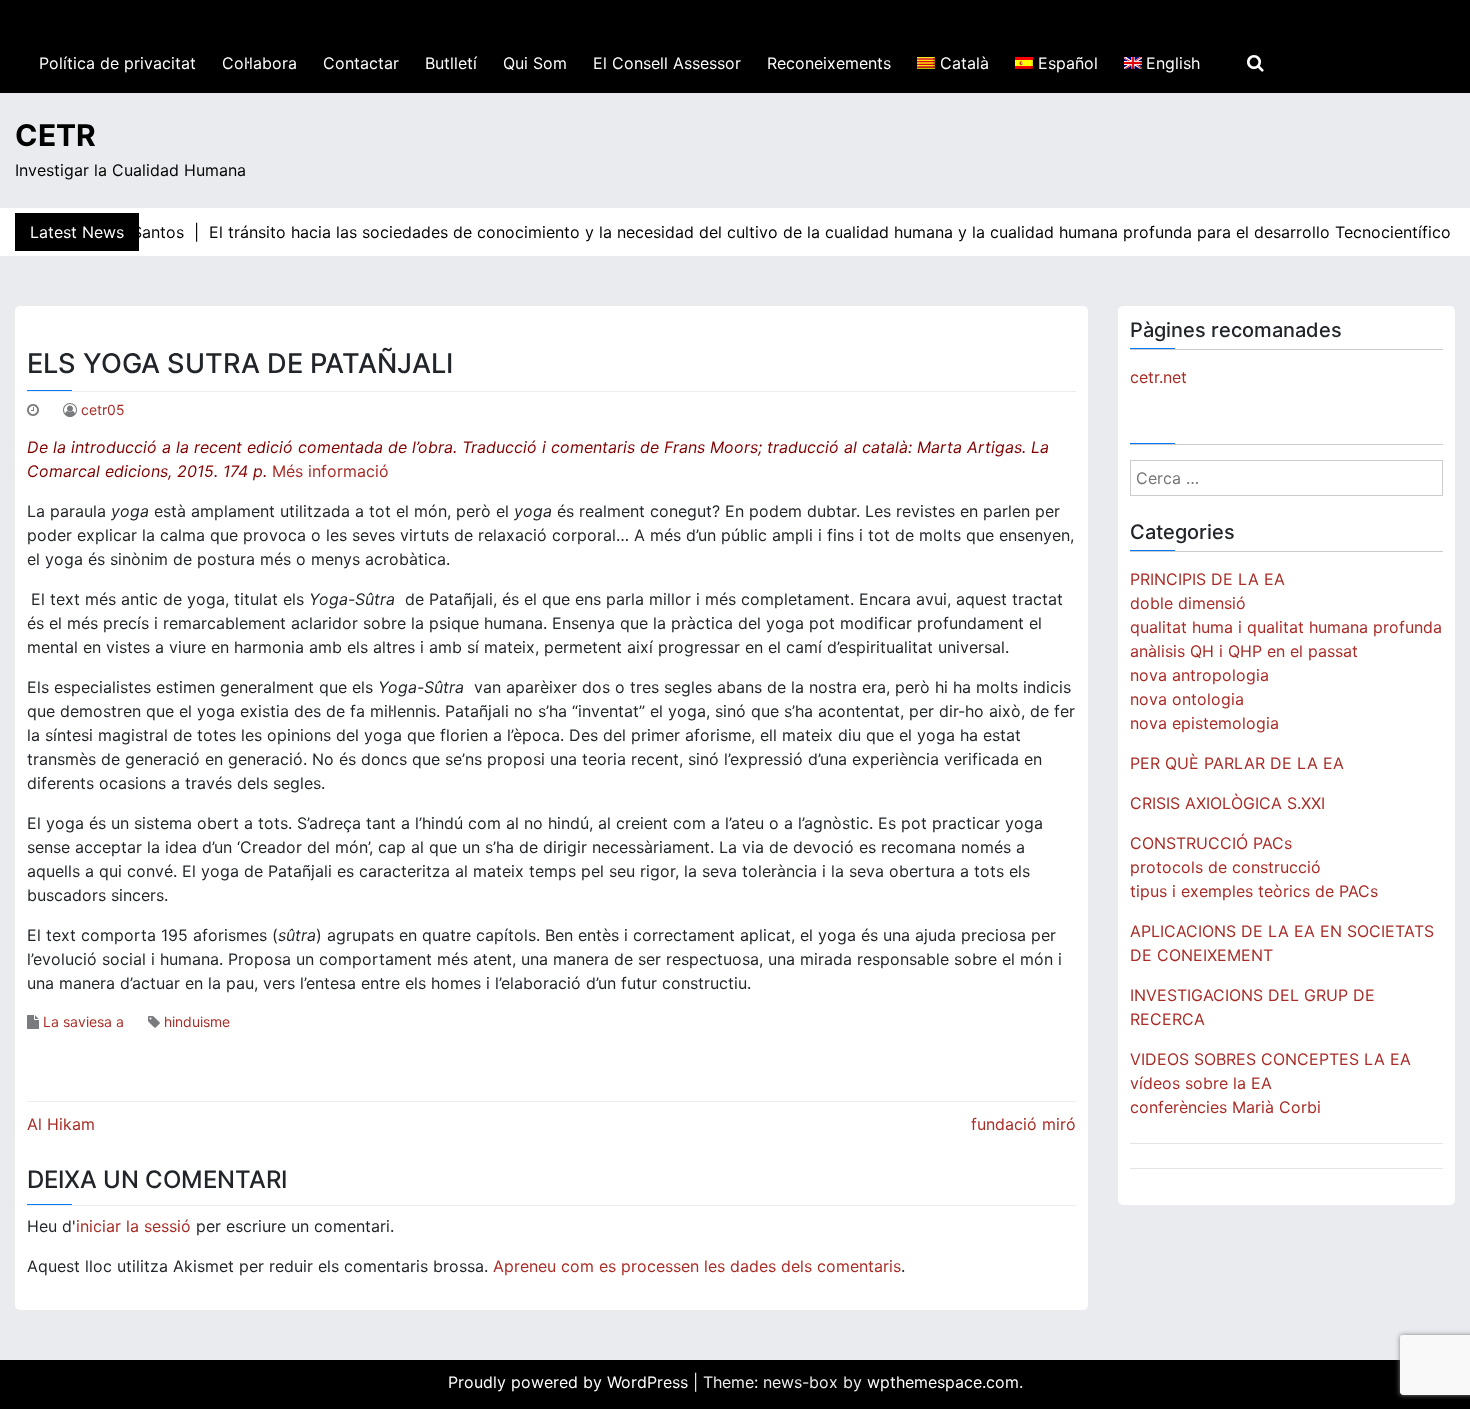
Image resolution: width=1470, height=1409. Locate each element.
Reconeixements (829, 63)
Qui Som (535, 63)
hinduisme (197, 1021)
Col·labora (259, 63)
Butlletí (451, 63)
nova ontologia (1187, 699)
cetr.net (1158, 377)
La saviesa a (83, 1021)
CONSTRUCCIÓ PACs (1211, 843)
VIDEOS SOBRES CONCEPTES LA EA (1270, 1059)
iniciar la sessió (133, 1226)
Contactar (361, 63)
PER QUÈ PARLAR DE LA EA (1237, 763)
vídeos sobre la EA (1201, 1083)
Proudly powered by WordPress (570, 1382)
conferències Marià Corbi (1225, 1107)
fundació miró (1023, 1124)
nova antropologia (1199, 675)
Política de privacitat (117, 63)
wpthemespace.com (943, 1382)
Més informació (333, 471)
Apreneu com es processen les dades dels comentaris (697, 1266)
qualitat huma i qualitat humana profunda (1286, 627)
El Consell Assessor (667, 63)
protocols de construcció (1225, 867)
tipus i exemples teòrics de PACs (1254, 891)
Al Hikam (61, 1124)
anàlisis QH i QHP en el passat (1244, 651)
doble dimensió (1188, 603)
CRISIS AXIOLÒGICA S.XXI (1227, 803)
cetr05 (103, 409)
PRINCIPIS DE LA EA (1207, 579)
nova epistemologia (1204, 723)
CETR (55, 135)
